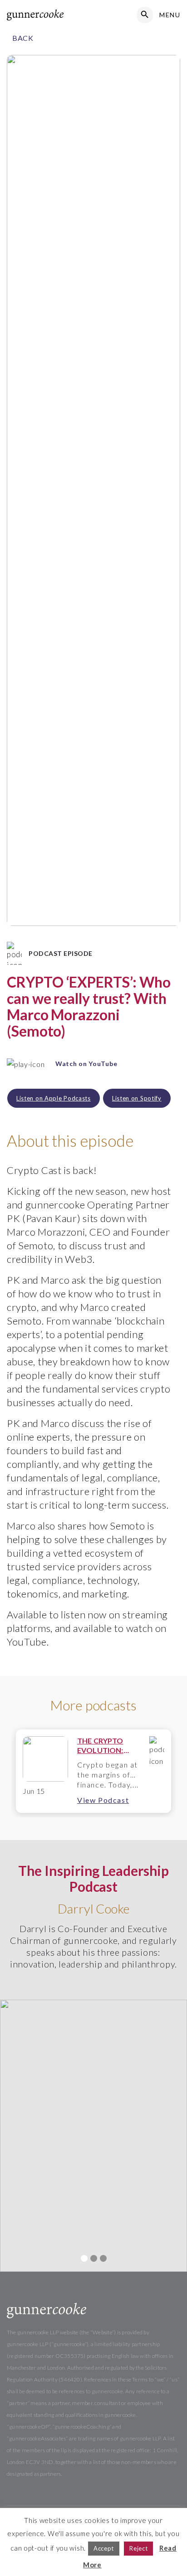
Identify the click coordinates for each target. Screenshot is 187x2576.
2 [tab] (94, 2258)
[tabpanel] (93, 1771)
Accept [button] (104, 2548)
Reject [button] (138, 2548)
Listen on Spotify (137, 1098)
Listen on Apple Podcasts (54, 1098)
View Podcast (103, 1800)
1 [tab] (84, 2258)
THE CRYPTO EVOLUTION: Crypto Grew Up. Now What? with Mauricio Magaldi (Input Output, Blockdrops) (107, 1746)
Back (23, 38)
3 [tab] (103, 2258)
